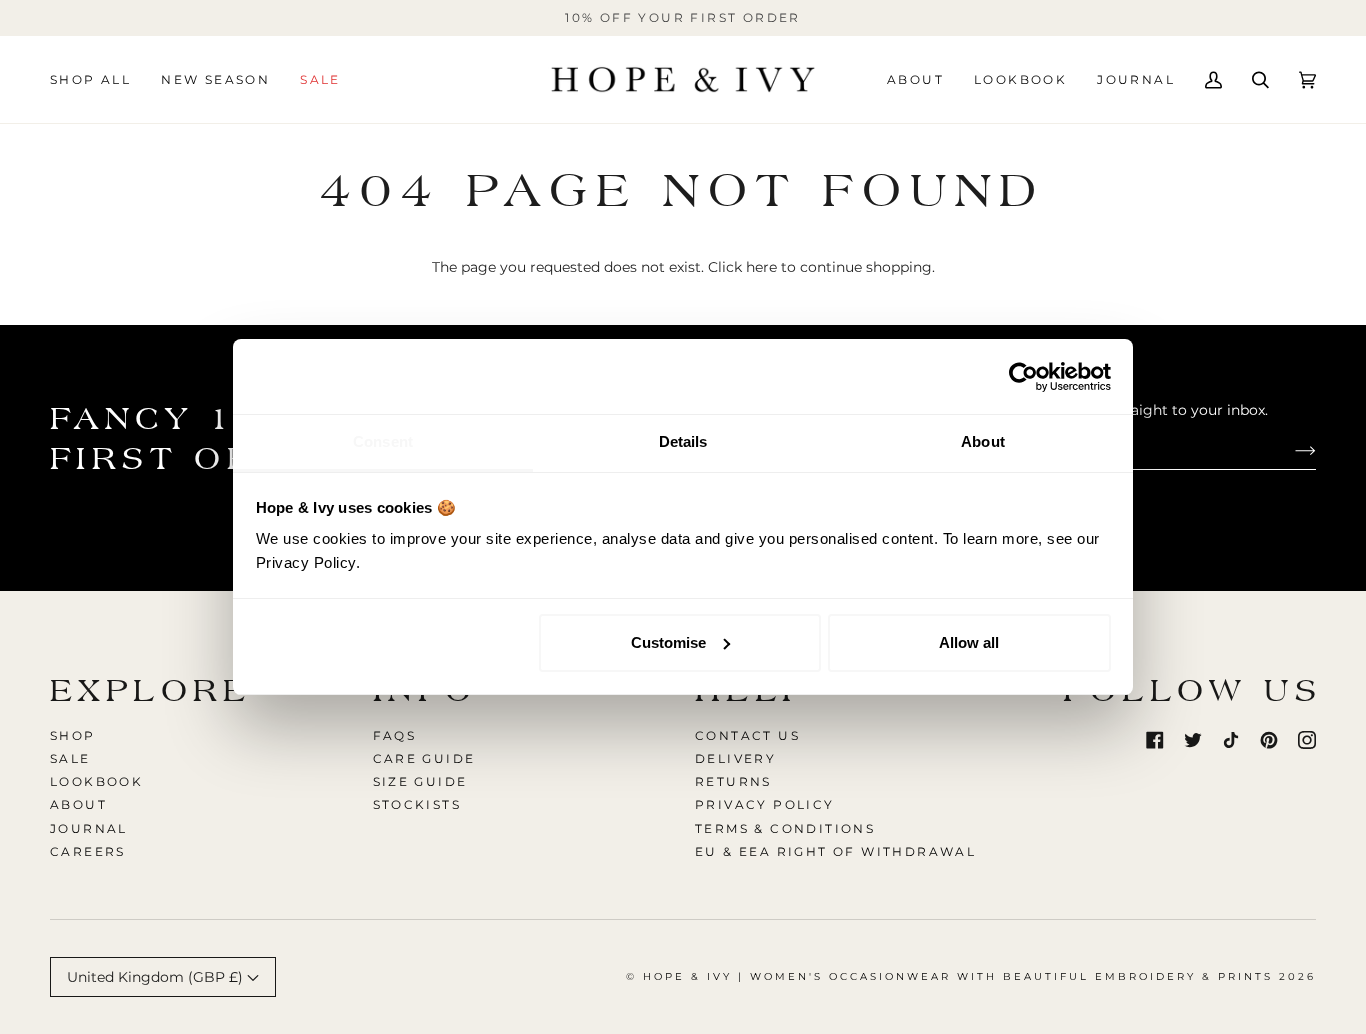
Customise (668, 642)
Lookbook (96, 781)
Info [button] (425, 690)
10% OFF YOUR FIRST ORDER (683, 17)
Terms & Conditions (785, 828)
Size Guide (420, 781)
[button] (98, 79)
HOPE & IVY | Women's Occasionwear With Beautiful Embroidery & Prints (958, 976)
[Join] (1289, 450)
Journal (89, 828)
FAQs (395, 735)
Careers (88, 851)
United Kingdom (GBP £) (157, 977)
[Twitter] (1193, 740)
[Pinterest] (1269, 740)
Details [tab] (683, 441)
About (78, 804)
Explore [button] (151, 690)
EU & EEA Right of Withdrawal (835, 851)
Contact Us (747, 735)
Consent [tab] (383, 441)
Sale (70, 758)
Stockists (417, 804)
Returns (733, 781)
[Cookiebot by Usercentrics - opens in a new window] (1023, 377)
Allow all (969, 642)
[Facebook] (1155, 740)
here (761, 267)
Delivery (735, 758)
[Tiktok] (1231, 740)
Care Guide (424, 758)
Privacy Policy (765, 804)
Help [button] (752, 690)
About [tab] (983, 441)
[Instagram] (1307, 740)
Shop (73, 735)
